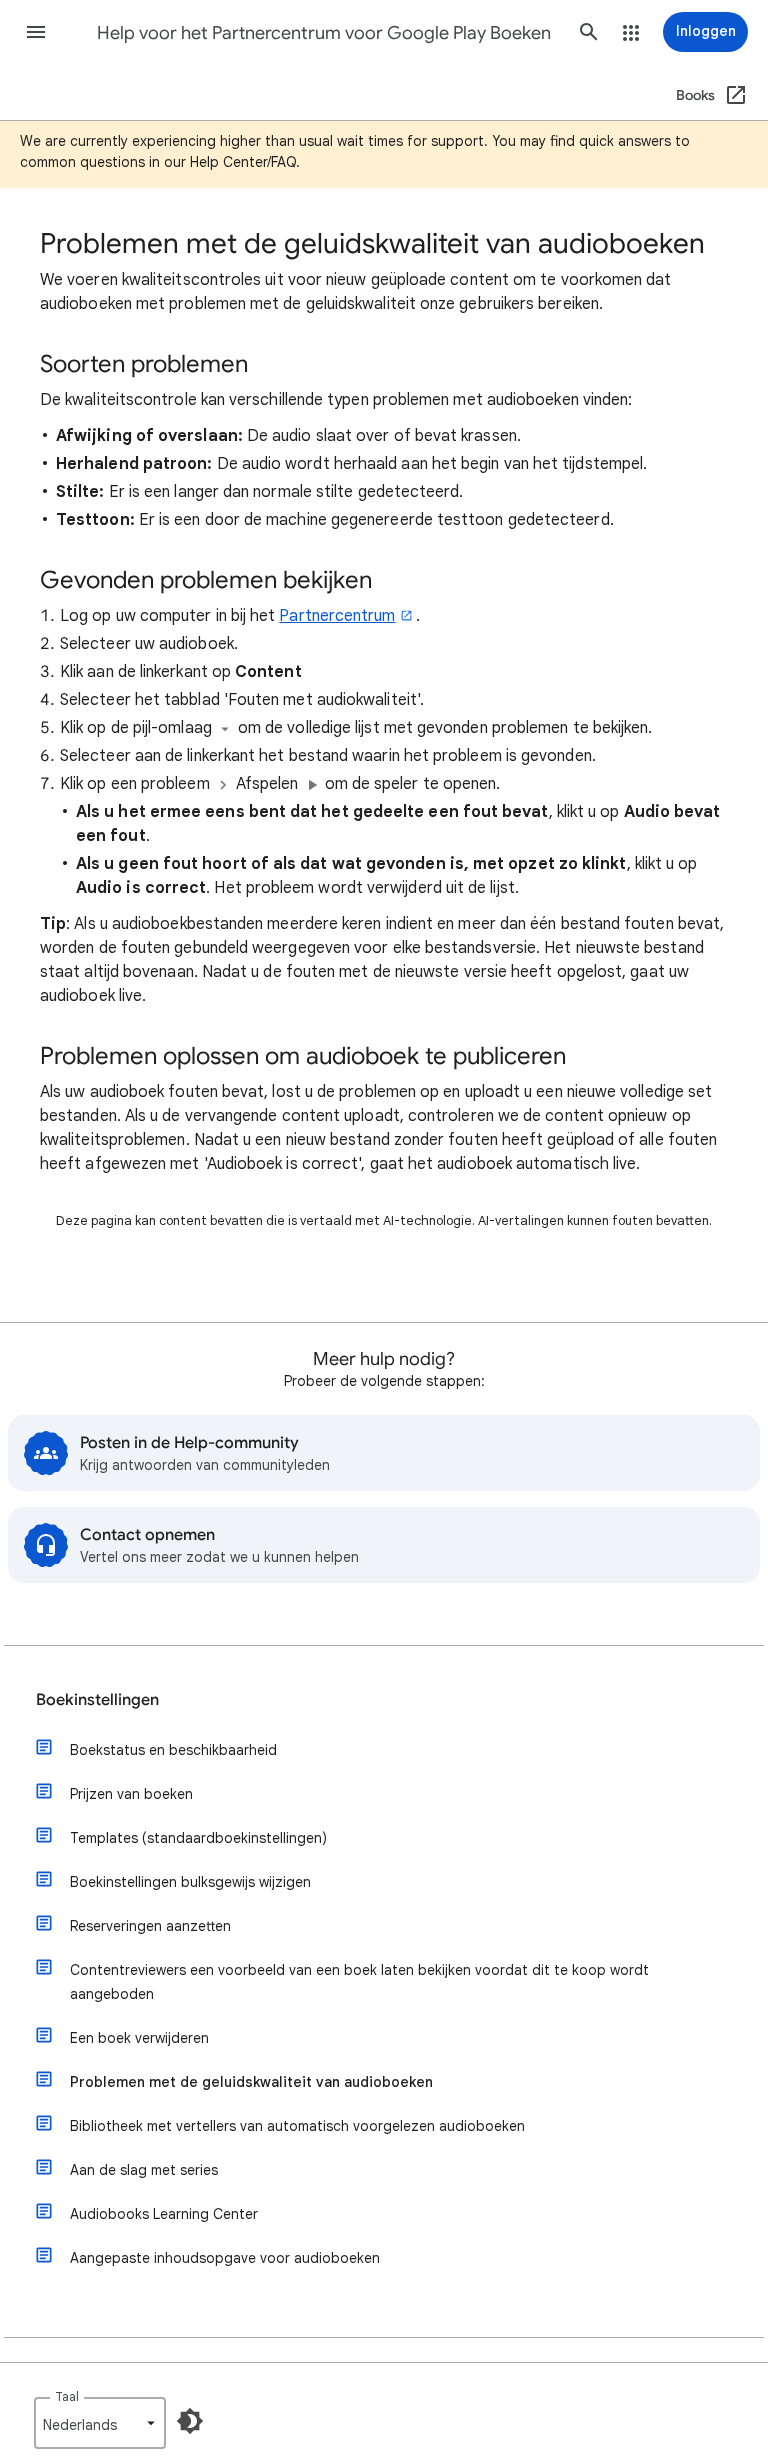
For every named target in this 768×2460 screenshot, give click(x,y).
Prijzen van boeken (131, 1794)
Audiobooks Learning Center (164, 2214)
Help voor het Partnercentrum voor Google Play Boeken (324, 33)
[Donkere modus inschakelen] (190, 2421)
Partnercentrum (337, 616)
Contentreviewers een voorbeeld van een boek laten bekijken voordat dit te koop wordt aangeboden (359, 1982)
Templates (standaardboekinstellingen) (198, 1838)
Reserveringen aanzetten (150, 1926)
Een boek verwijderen (139, 2038)
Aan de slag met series (144, 2170)
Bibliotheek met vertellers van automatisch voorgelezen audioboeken (297, 2126)
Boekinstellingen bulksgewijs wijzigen (190, 1882)
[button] (36, 32)
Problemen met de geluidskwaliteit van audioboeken (251, 2082)
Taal (67, 2396)
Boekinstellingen (97, 1700)
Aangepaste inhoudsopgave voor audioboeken (225, 2258)
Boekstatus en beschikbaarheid (173, 1750)
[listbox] (100, 2423)
